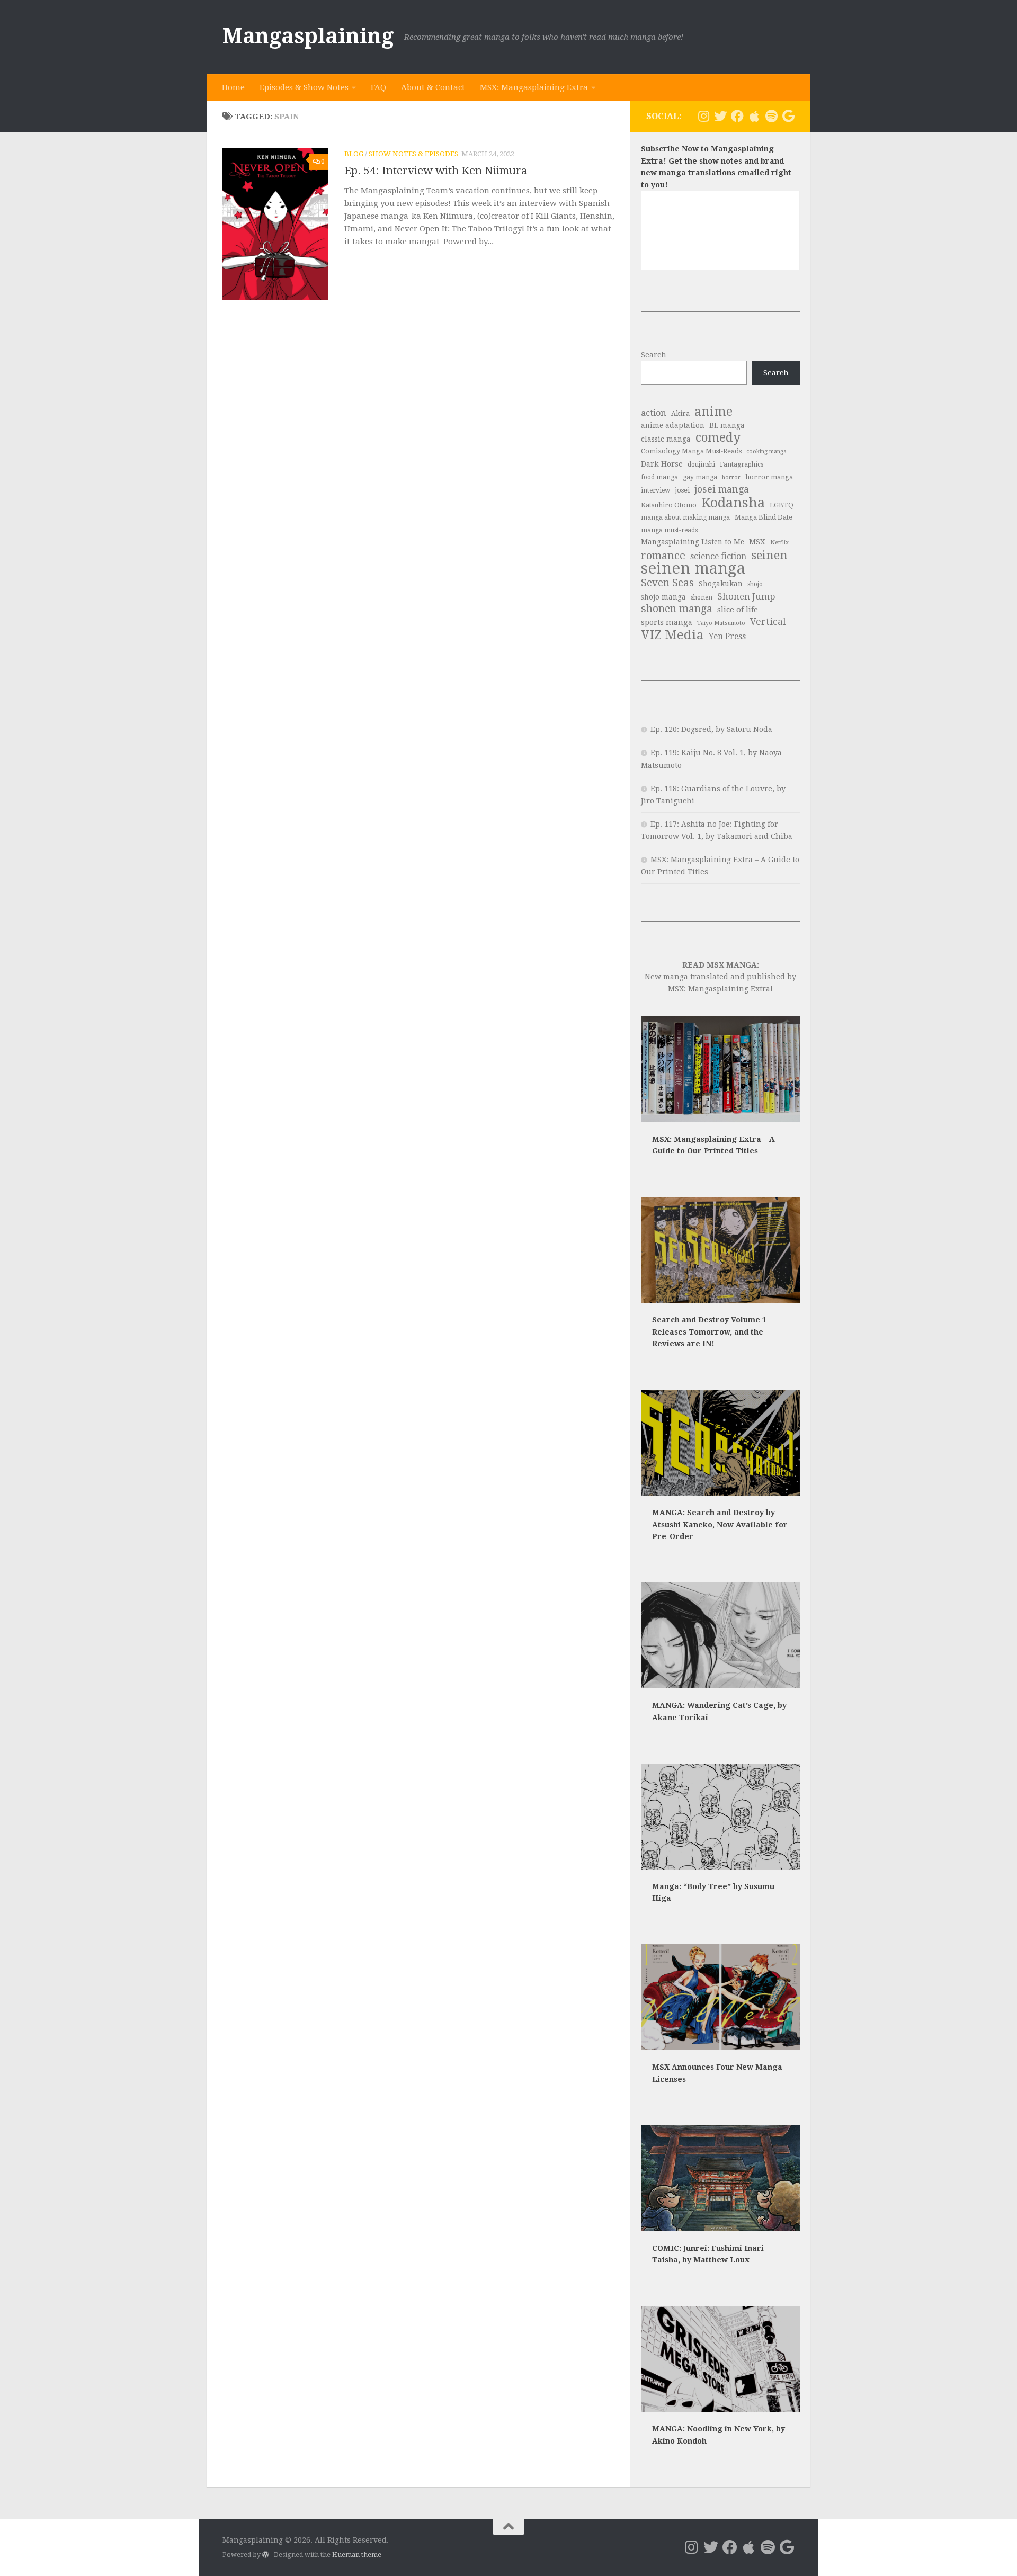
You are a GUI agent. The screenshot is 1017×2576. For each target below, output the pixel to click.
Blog (354, 154)
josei (682, 490)
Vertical (768, 622)
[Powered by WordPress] (265, 2555)
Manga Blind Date (764, 517)
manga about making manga (685, 517)
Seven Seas (667, 583)
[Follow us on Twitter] (720, 116)
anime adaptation (673, 425)
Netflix (779, 543)
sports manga (667, 622)
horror (731, 477)
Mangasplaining (308, 36)
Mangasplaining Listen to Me (693, 542)
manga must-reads (669, 530)
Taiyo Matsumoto (721, 623)
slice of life (738, 610)
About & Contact (433, 87)
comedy (718, 438)
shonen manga (677, 609)
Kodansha (733, 503)
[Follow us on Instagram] (703, 116)
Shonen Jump (746, 596)
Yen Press (727, 636)
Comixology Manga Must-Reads (691, 451)
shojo (755, 584)
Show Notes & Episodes (413, 154)
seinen (769, 555)
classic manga (666, 439)
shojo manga (663, 597)
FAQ (378, 87)
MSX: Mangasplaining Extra (534, 87)
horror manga (769, 477)
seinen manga (693, 569)
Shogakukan (721, 584)
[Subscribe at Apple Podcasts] (754, 116)
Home (233, 87)
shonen (702, 597)
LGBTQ (782, 505)
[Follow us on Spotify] (771, 116)
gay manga (700, 477)
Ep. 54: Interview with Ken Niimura (436, 171)
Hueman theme (357, 2555)
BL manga (727, 425)
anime (713, 412)
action (654, 413)
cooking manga (766, 451)
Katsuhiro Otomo (669, 505)
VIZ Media (672, 635)
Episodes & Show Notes (304, 87)
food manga (659, 477)
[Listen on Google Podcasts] (788, 116)
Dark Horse (662, 464)
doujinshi (701, 464)
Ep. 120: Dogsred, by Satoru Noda (711, 729)
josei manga (722, 489)
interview (655, 490)
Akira (680, 413)
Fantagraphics (742, 464)
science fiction (718, 556)
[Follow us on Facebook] (737, 116)
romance (663, 556)
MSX (757, 542)
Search (654, 355)
